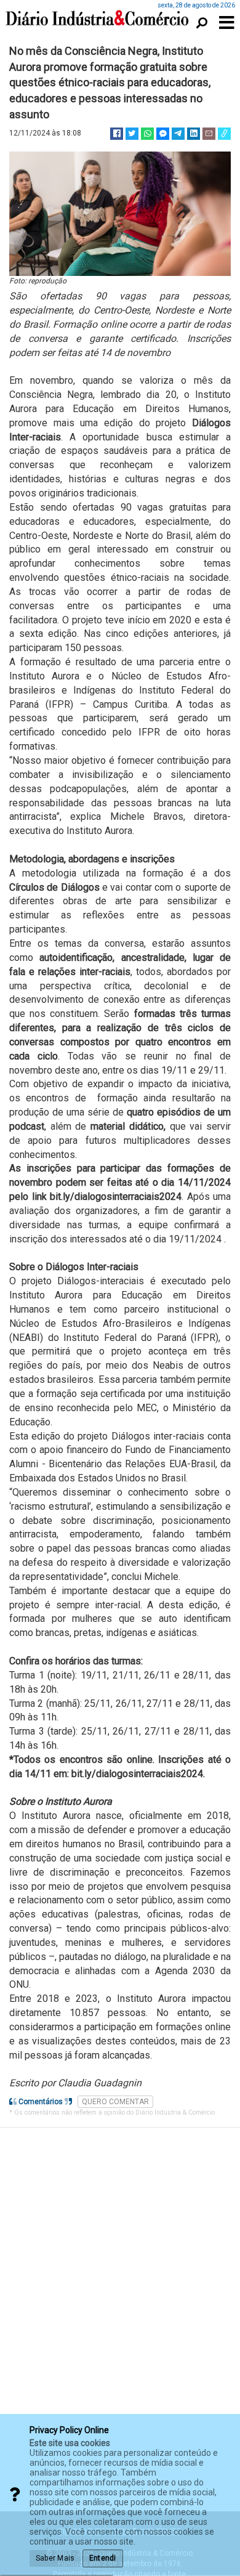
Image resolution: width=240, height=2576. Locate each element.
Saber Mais (55, 2558)
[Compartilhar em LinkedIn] (194, 134)
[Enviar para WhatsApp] (147, 134)
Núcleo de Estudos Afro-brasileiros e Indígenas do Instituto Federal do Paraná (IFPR (120, 690)
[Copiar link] (224, 134)
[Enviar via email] (209, 134)
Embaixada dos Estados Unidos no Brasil (98, 1478)
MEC (147, 1408)
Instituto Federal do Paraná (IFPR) (141, 1338)
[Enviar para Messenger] (163, 134)
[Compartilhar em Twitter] (132, 134)
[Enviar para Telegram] (178, 134)
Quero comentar (115, 2102)
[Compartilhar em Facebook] (117, 134)
